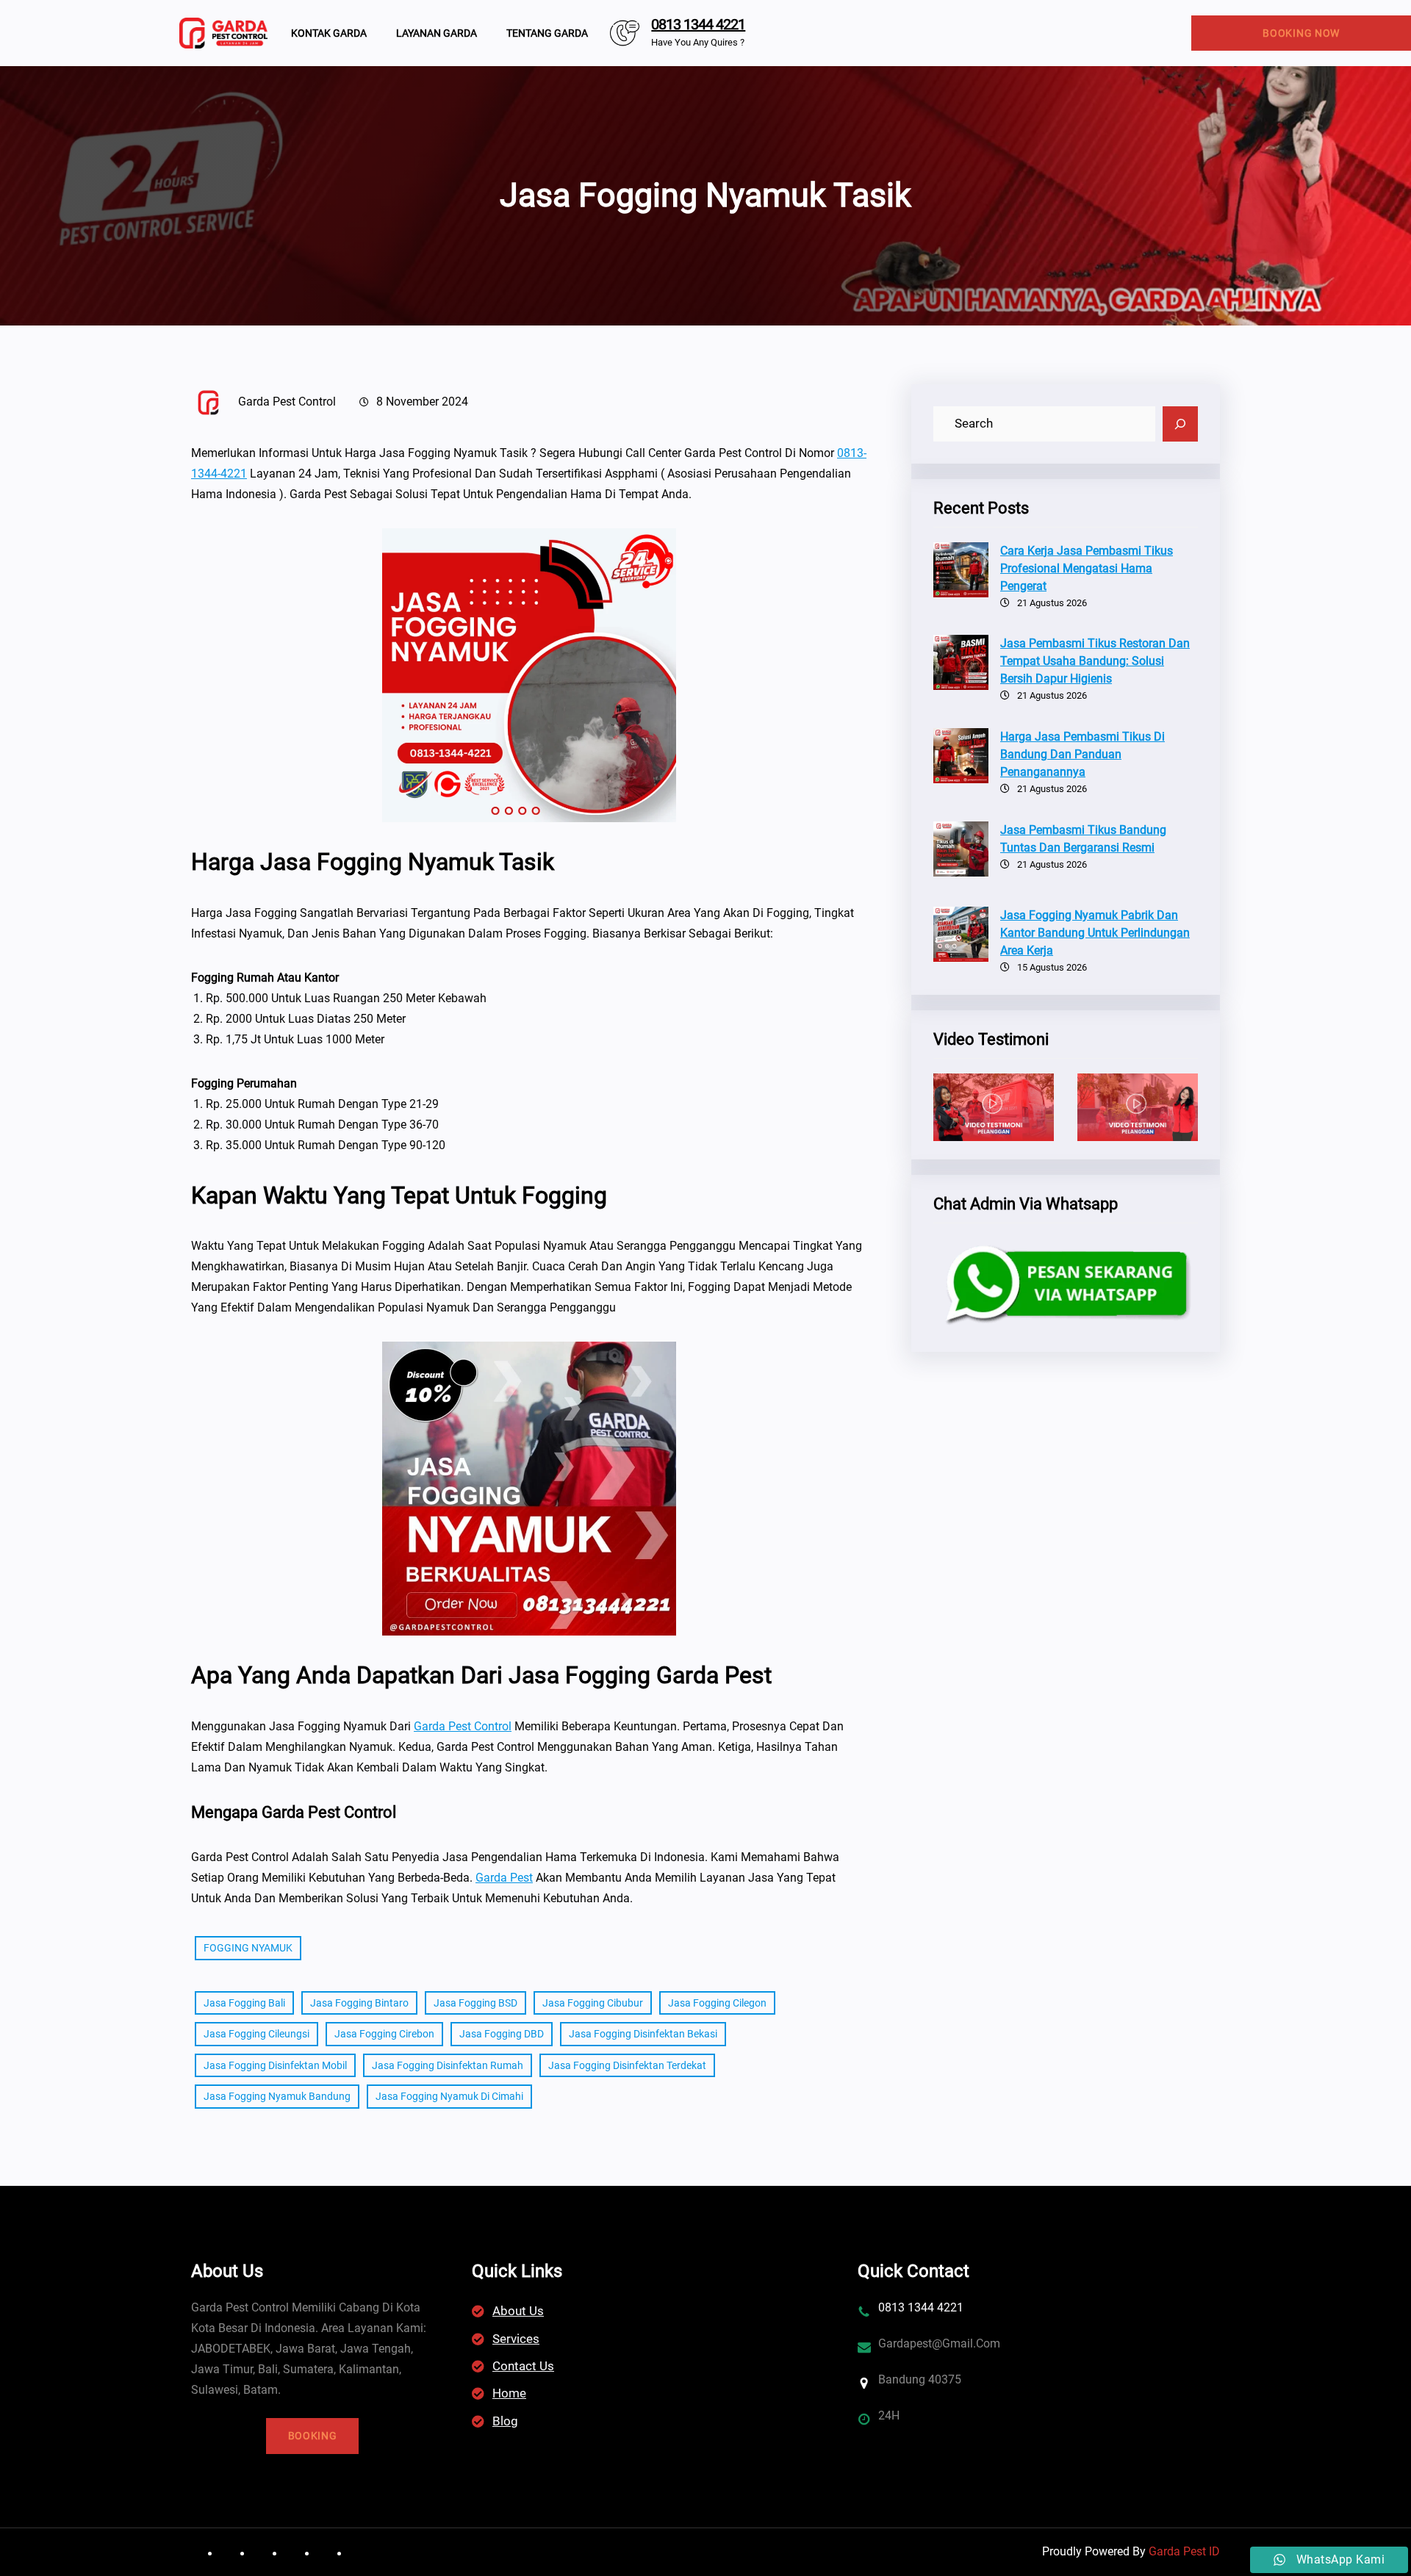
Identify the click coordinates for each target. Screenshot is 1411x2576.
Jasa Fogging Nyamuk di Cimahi (449, 2096)
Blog (505, 2421)
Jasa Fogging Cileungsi (256, 2034)
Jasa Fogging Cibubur (593, 2003)
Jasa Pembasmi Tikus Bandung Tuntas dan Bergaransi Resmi (1083, 839)
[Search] (1180, 424)
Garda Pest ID (1184, 2551)
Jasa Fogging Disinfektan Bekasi (643, 2034)
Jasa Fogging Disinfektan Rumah (448, 2065)
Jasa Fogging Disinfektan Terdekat (627, 2065)
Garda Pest (504, 1878)
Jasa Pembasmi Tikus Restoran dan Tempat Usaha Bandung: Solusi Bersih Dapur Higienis (1095, 661)
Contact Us (523, 2366)
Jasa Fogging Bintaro (359, 2003)
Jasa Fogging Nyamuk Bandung (277, 2096)
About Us (518, 2311)
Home (509, 2393)
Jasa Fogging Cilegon (717, 2003)
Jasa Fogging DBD (502, 2034)
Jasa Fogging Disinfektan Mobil (275, 2065)
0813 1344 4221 (698, 24)
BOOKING (313, 2436)
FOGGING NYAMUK (248, 1948)
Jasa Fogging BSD (475, 2003)
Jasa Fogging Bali (244, 2003)
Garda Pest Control (463, 1726)
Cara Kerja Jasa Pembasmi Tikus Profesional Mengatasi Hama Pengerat (1087, 568)
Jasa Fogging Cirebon (384, 2034)
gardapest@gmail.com (939, 2343)
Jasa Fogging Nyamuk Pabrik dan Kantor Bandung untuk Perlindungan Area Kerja (1095, 933)
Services (516, 2339)
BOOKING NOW (1301, 33)
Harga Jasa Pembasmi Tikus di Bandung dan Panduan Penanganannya (1083, 754)
